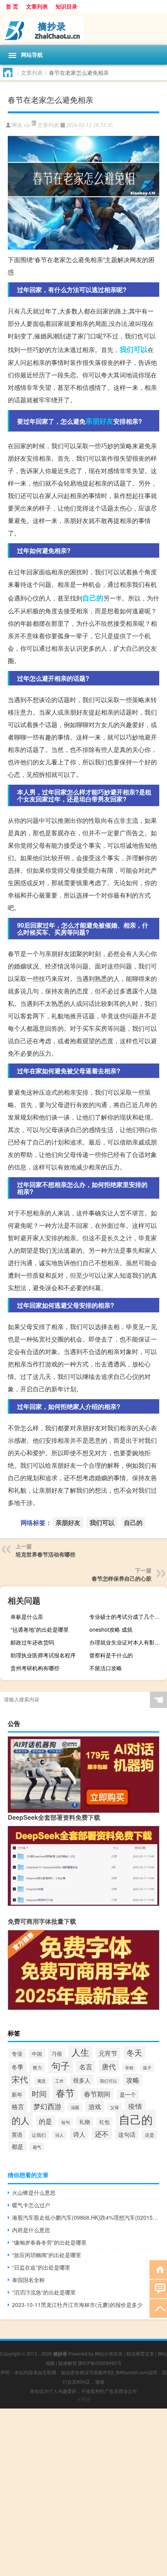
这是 (150, 2135)
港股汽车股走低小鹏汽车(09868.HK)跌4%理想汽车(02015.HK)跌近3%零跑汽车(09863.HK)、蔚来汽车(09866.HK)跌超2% (86, 2217)
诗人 (79, 2134)
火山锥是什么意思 (34, 2192)
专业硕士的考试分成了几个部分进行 (127, 1616)
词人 (59, 2135)
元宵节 (108, 2053)
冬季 (17, 2067)
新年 (17, 2094)
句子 (61, 2065)
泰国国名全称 (28, 2280)
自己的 (93, 598)
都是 (17, 2146)
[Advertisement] (83, 2492)
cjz (27, 125)
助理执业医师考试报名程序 (43, 1655)
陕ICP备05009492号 (100, 2363)
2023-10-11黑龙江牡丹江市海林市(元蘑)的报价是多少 (77, 2305)
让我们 (39, 2135)
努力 (37, 2067)
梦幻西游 (47, 2106)
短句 (66, 2122)
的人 (21, 2120)
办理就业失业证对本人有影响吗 (127, 1642)
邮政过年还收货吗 (32, 1642)
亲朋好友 (99, 421)
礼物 (85, 2122)
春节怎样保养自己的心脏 (122, 1578)
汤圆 (75, 2107)
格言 (18, 2106)
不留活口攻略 (106, 1668)
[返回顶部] (158, 2308)
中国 (37, 2054)
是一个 (128, 2094)
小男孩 (83, 2399)
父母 (115, 2107)
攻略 (133, 2080)
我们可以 (134, 349)
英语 (17, 2134)
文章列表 (37, 6)
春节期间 (97, 2094)
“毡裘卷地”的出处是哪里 (40, 1629)
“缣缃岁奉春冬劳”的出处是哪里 (49, 2242)
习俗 (57, 2053)
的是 (45, 2121)
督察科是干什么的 (111, 1655)
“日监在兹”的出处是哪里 (41, 2267)
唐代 (109, 2066)
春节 (65, 2093)
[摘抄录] (83, 29)
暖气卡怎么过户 (31, 2205)
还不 (102, 2134)
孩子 (147, 2067)
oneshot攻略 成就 (111, 1629)
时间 (39, 2094)
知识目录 (66, 6)
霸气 (37, 2147)
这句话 (127, 2134)
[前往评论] (158, 2288)
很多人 (82, 2080)
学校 (129, 2067)
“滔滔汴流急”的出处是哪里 (44, 2292)
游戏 (95, 2106)
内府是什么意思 (31, 2230)
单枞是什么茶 (27, 1616)
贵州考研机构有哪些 (35, 1668)
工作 (59, 2081)
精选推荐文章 (140, 2353)
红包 (104, 2122)
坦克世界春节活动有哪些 (45, 1554)
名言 (86, 2066)
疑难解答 (68, 2363)
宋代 (20, 2079)
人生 (80, 2052)
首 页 (12, 6)
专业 (17, 2053)
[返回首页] (158, 2269)
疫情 (135, 2106)
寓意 (42, 2081)
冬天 (134, 2052)
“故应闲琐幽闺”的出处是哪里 (47, 2255)
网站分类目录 (109, 2353)
